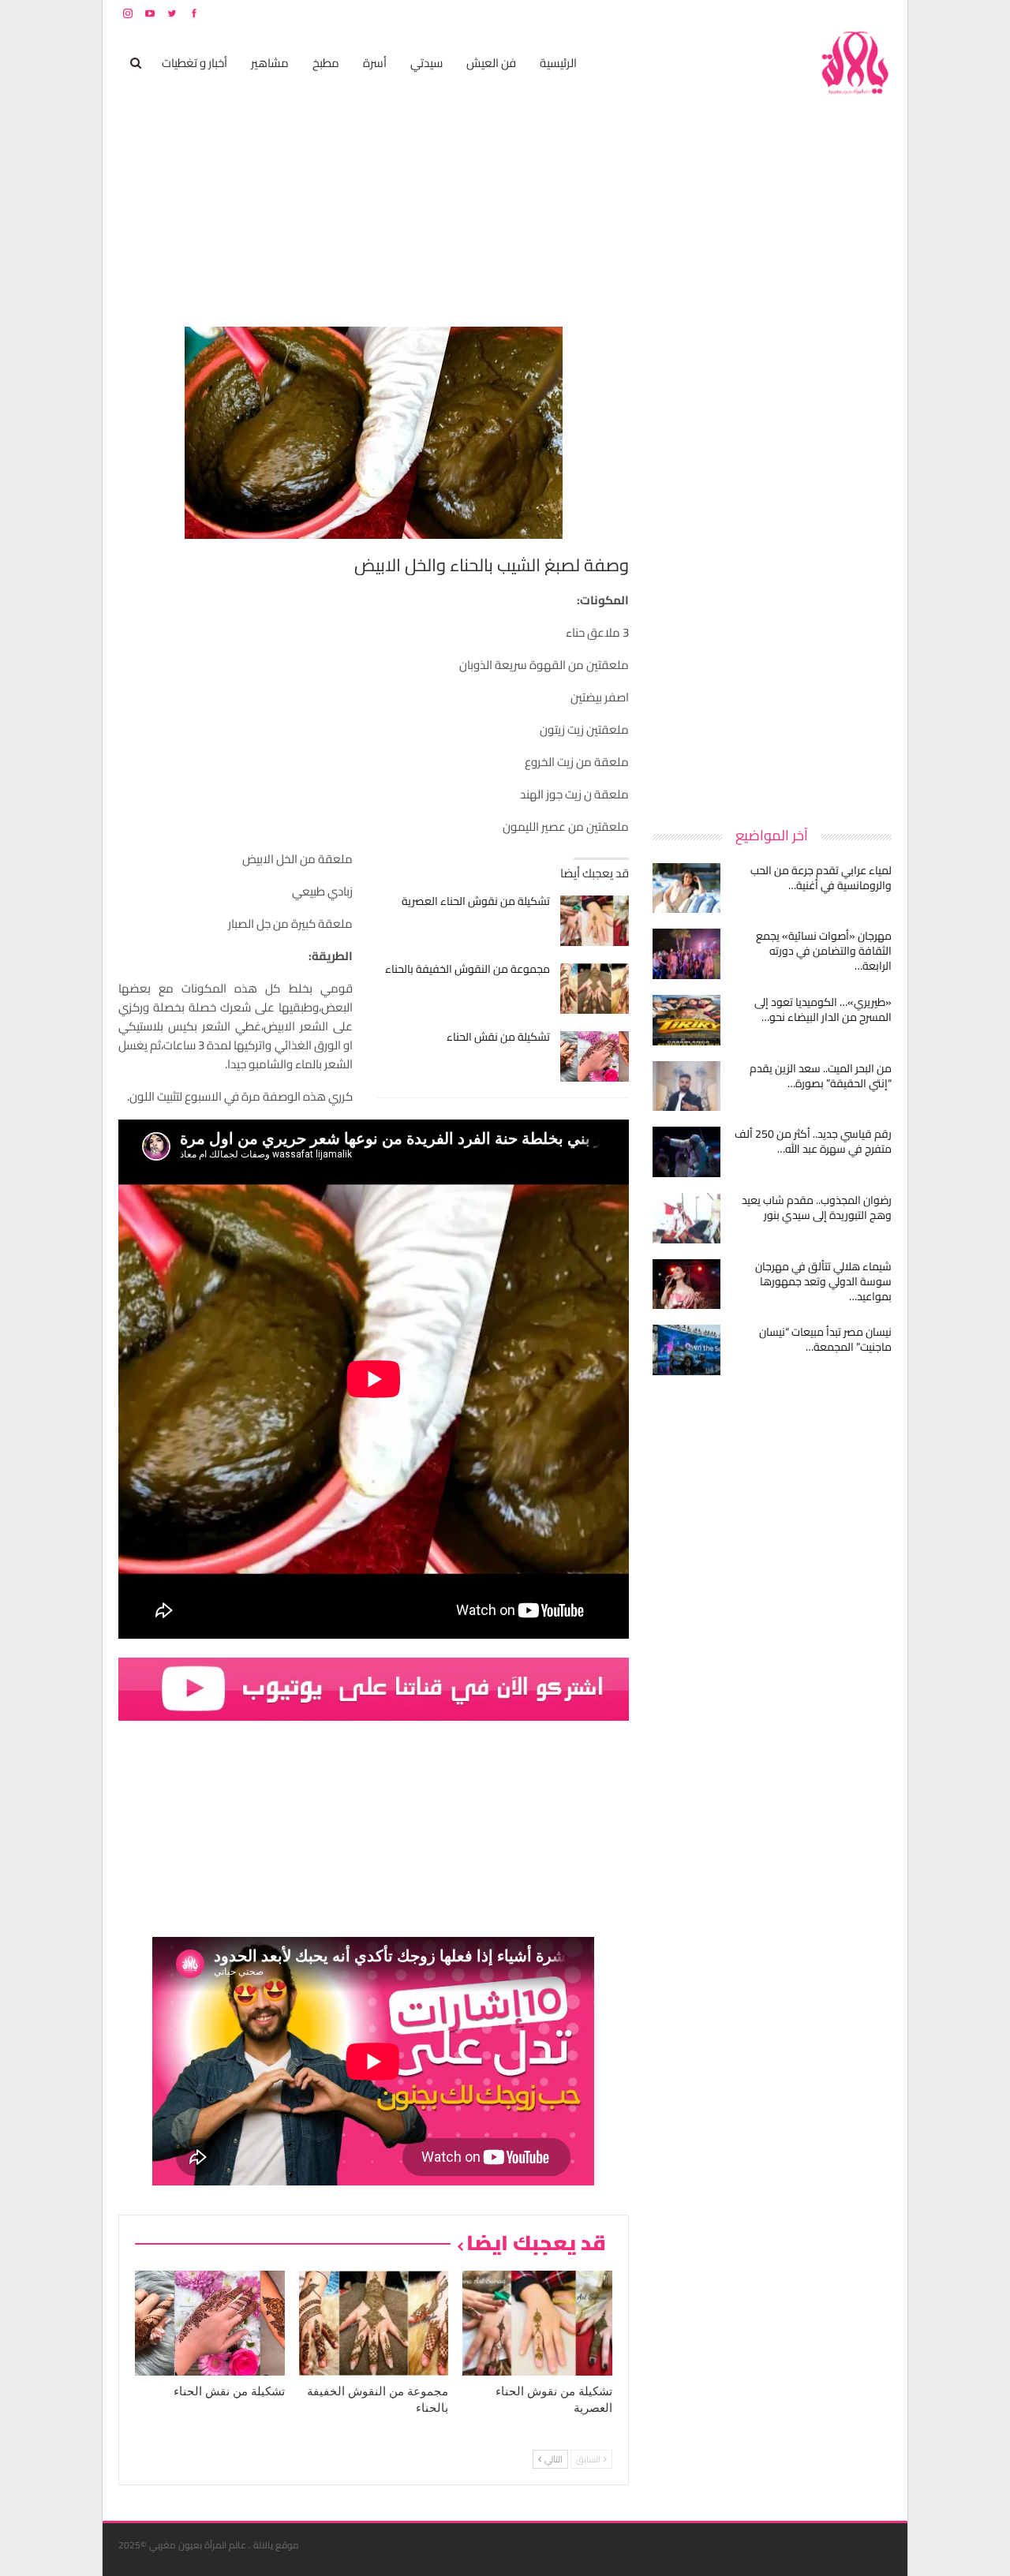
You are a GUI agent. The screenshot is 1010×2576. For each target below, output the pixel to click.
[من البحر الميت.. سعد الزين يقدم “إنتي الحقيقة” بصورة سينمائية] (686, 1086)
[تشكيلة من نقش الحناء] (595, 1056)
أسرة (375, 63)
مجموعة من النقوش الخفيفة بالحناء (468, 969)
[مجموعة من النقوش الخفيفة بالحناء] (595, 989)
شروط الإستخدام (740, 13)
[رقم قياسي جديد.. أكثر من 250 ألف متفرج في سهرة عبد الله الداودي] (686, 1152)
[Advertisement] (773, 563)
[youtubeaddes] (374, 1688)
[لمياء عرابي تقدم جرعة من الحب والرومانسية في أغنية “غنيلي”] (686, 888)
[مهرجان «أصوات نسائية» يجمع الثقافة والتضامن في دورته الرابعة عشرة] (686, 954)
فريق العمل (836, 13)
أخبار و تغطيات (195, 63)
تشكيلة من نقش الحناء (498, 1037)
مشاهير (270, 63)
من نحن (879, 13)
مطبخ (326, 63)
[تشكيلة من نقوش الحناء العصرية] (595, 921)
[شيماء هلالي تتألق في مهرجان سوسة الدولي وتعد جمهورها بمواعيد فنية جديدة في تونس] (686, 1284)
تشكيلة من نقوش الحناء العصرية (476, 901)
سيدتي (426, 63)
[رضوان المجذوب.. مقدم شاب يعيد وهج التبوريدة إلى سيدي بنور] (686, 1218)
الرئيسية (558, 63)
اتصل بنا (791, 13)
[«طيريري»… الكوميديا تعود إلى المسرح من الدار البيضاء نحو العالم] (686, 1020)
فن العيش (491, 63)
